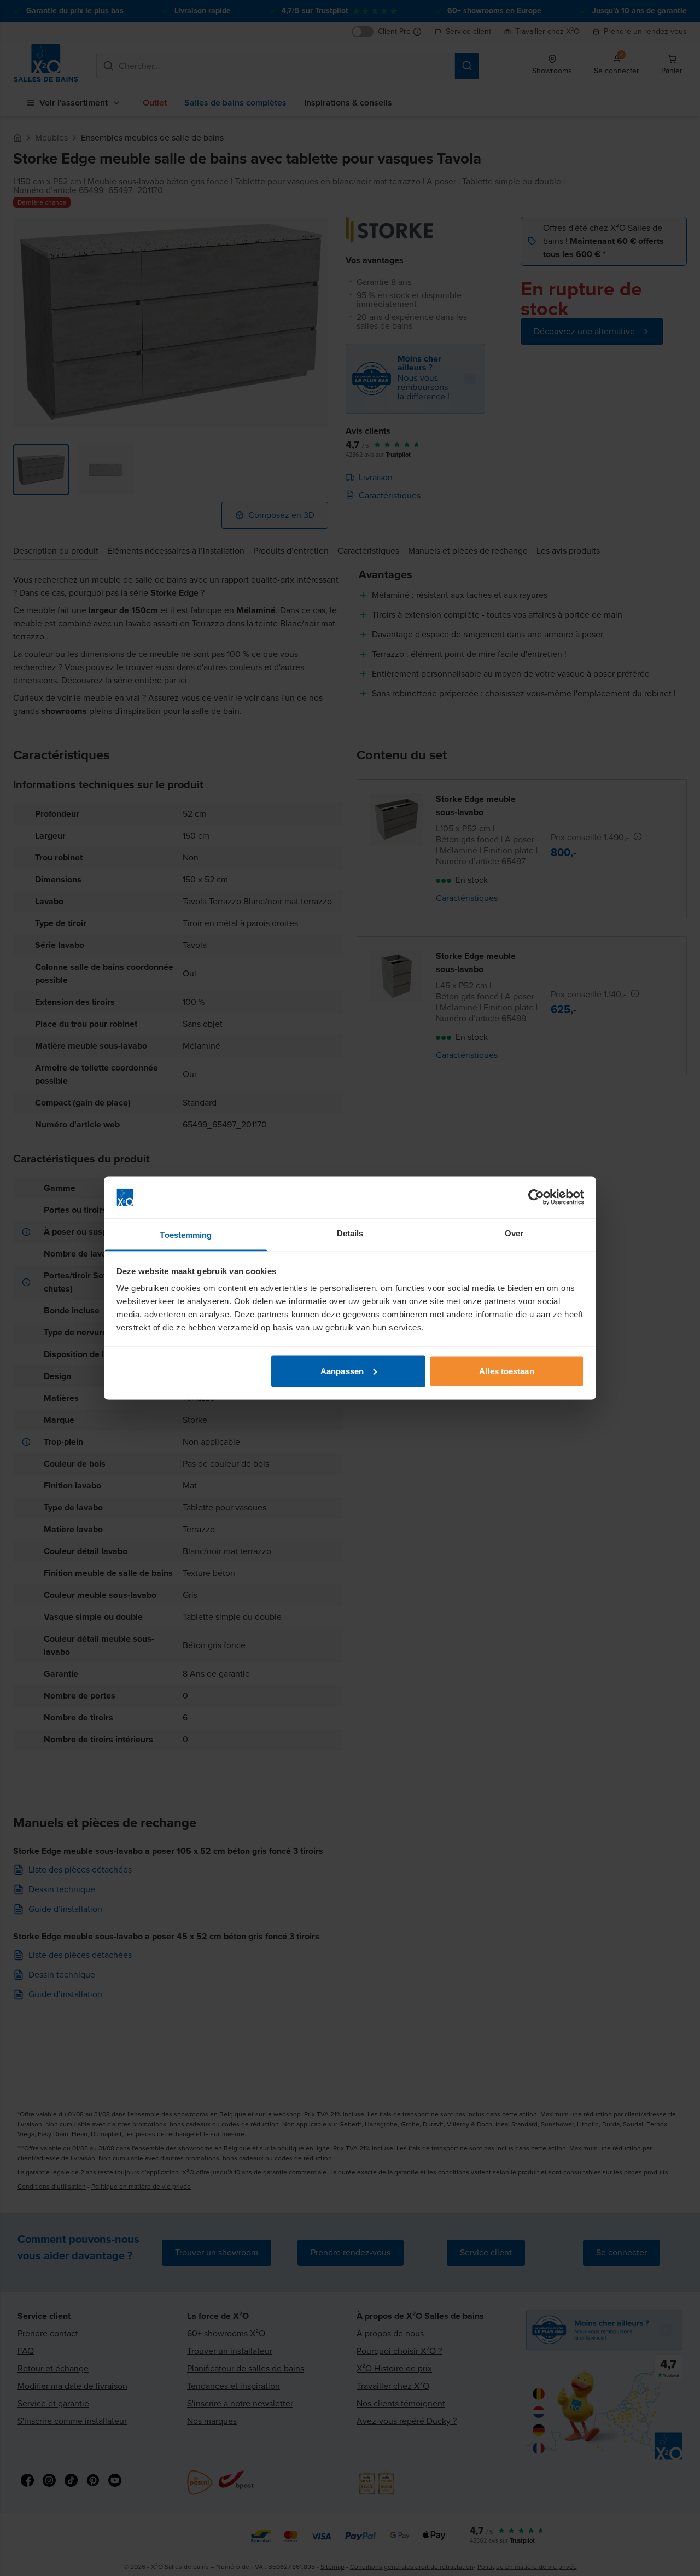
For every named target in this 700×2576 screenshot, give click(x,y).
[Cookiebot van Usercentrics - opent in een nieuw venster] (536, 1197)
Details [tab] (350, 1233)
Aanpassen (342, 1371)
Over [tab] (514, 1233)
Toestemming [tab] (186, 1235)
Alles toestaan (506, 1371)
